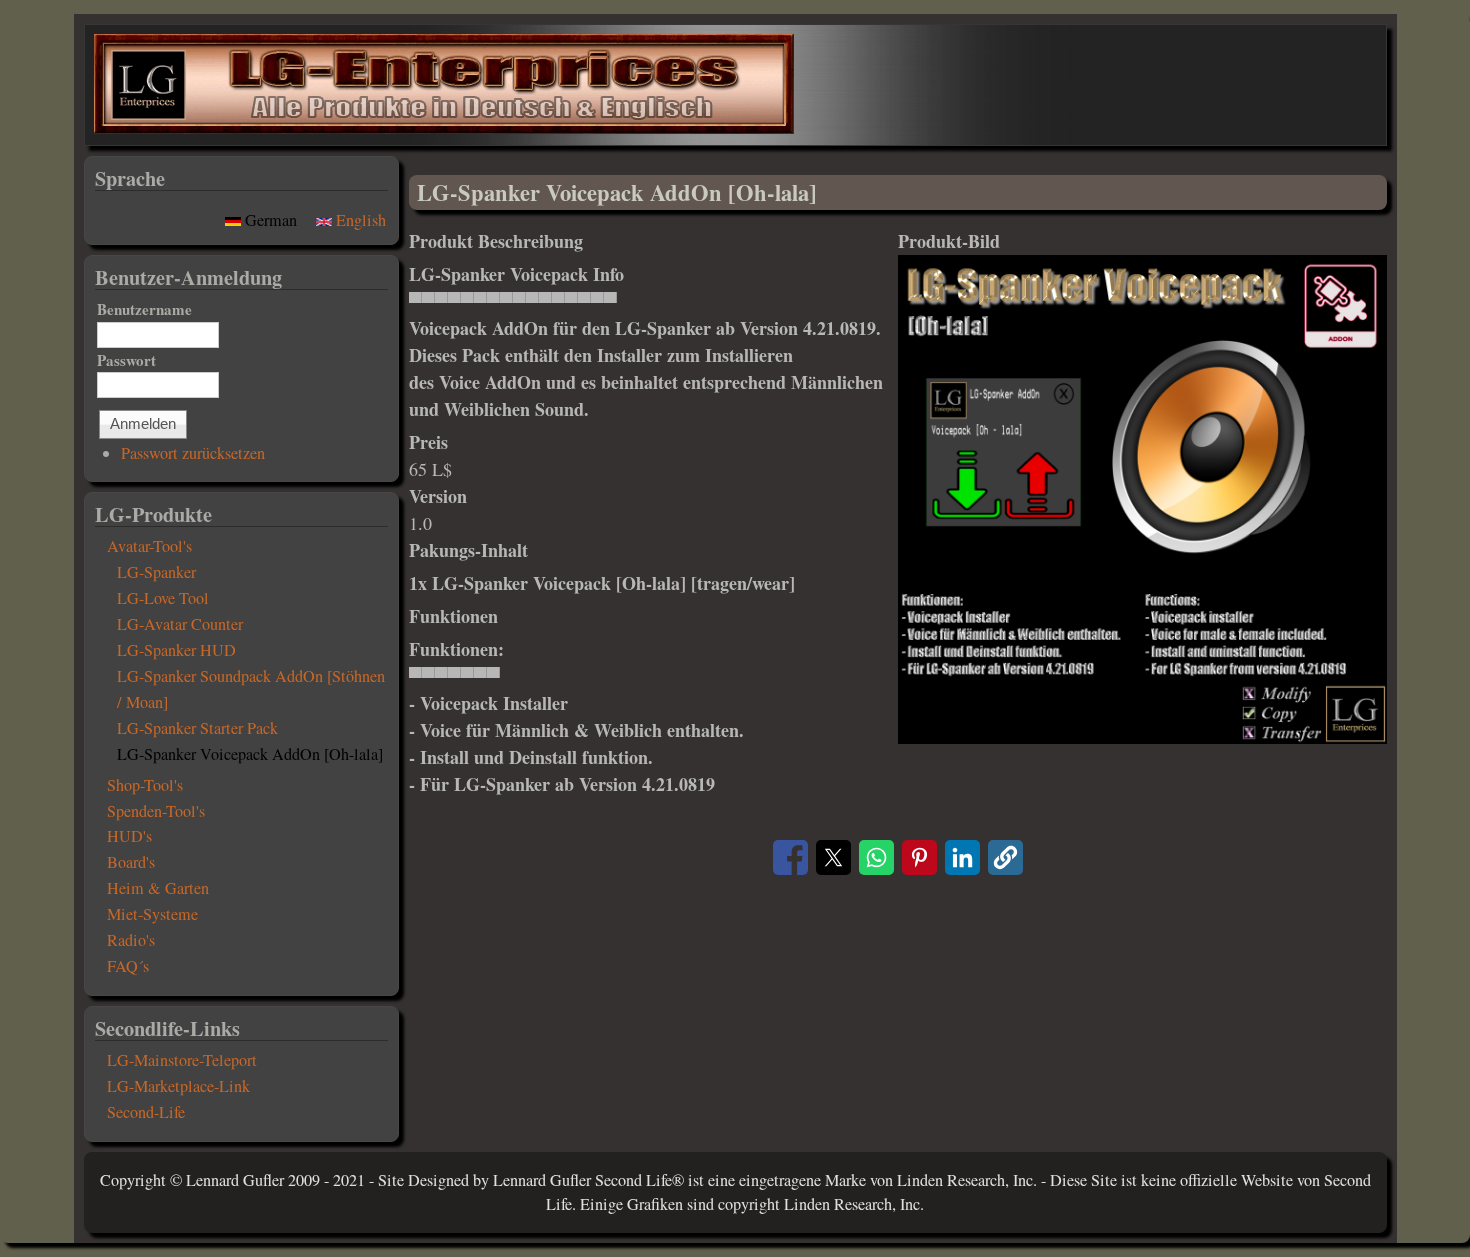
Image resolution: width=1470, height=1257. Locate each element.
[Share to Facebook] (790, 857)
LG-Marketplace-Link (178, 1086)
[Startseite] (444, 127)
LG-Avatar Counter (180, 624)
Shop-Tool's (145, 785)
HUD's (129, 836)
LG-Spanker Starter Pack (197, 728)
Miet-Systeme (152, 914)
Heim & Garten (158, 888)
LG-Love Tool (163, 598)
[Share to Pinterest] (919, 857)
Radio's (131, 940)
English (359, 220)
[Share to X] (833, 857)
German (271, 220)
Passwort (126, 360)
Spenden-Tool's (156, 811)
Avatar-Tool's (149, 546)
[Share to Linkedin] (962, 857)
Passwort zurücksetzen (193, 453)
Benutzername (144, 309)
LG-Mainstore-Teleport (182, 1060)
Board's (131, 862)
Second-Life (146, 1112)
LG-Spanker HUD (176, 650)
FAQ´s (128, 966)
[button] (1142, 737)
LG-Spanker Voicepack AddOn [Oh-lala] (250, 754)
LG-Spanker (156, 572)
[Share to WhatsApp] (876, 857)
